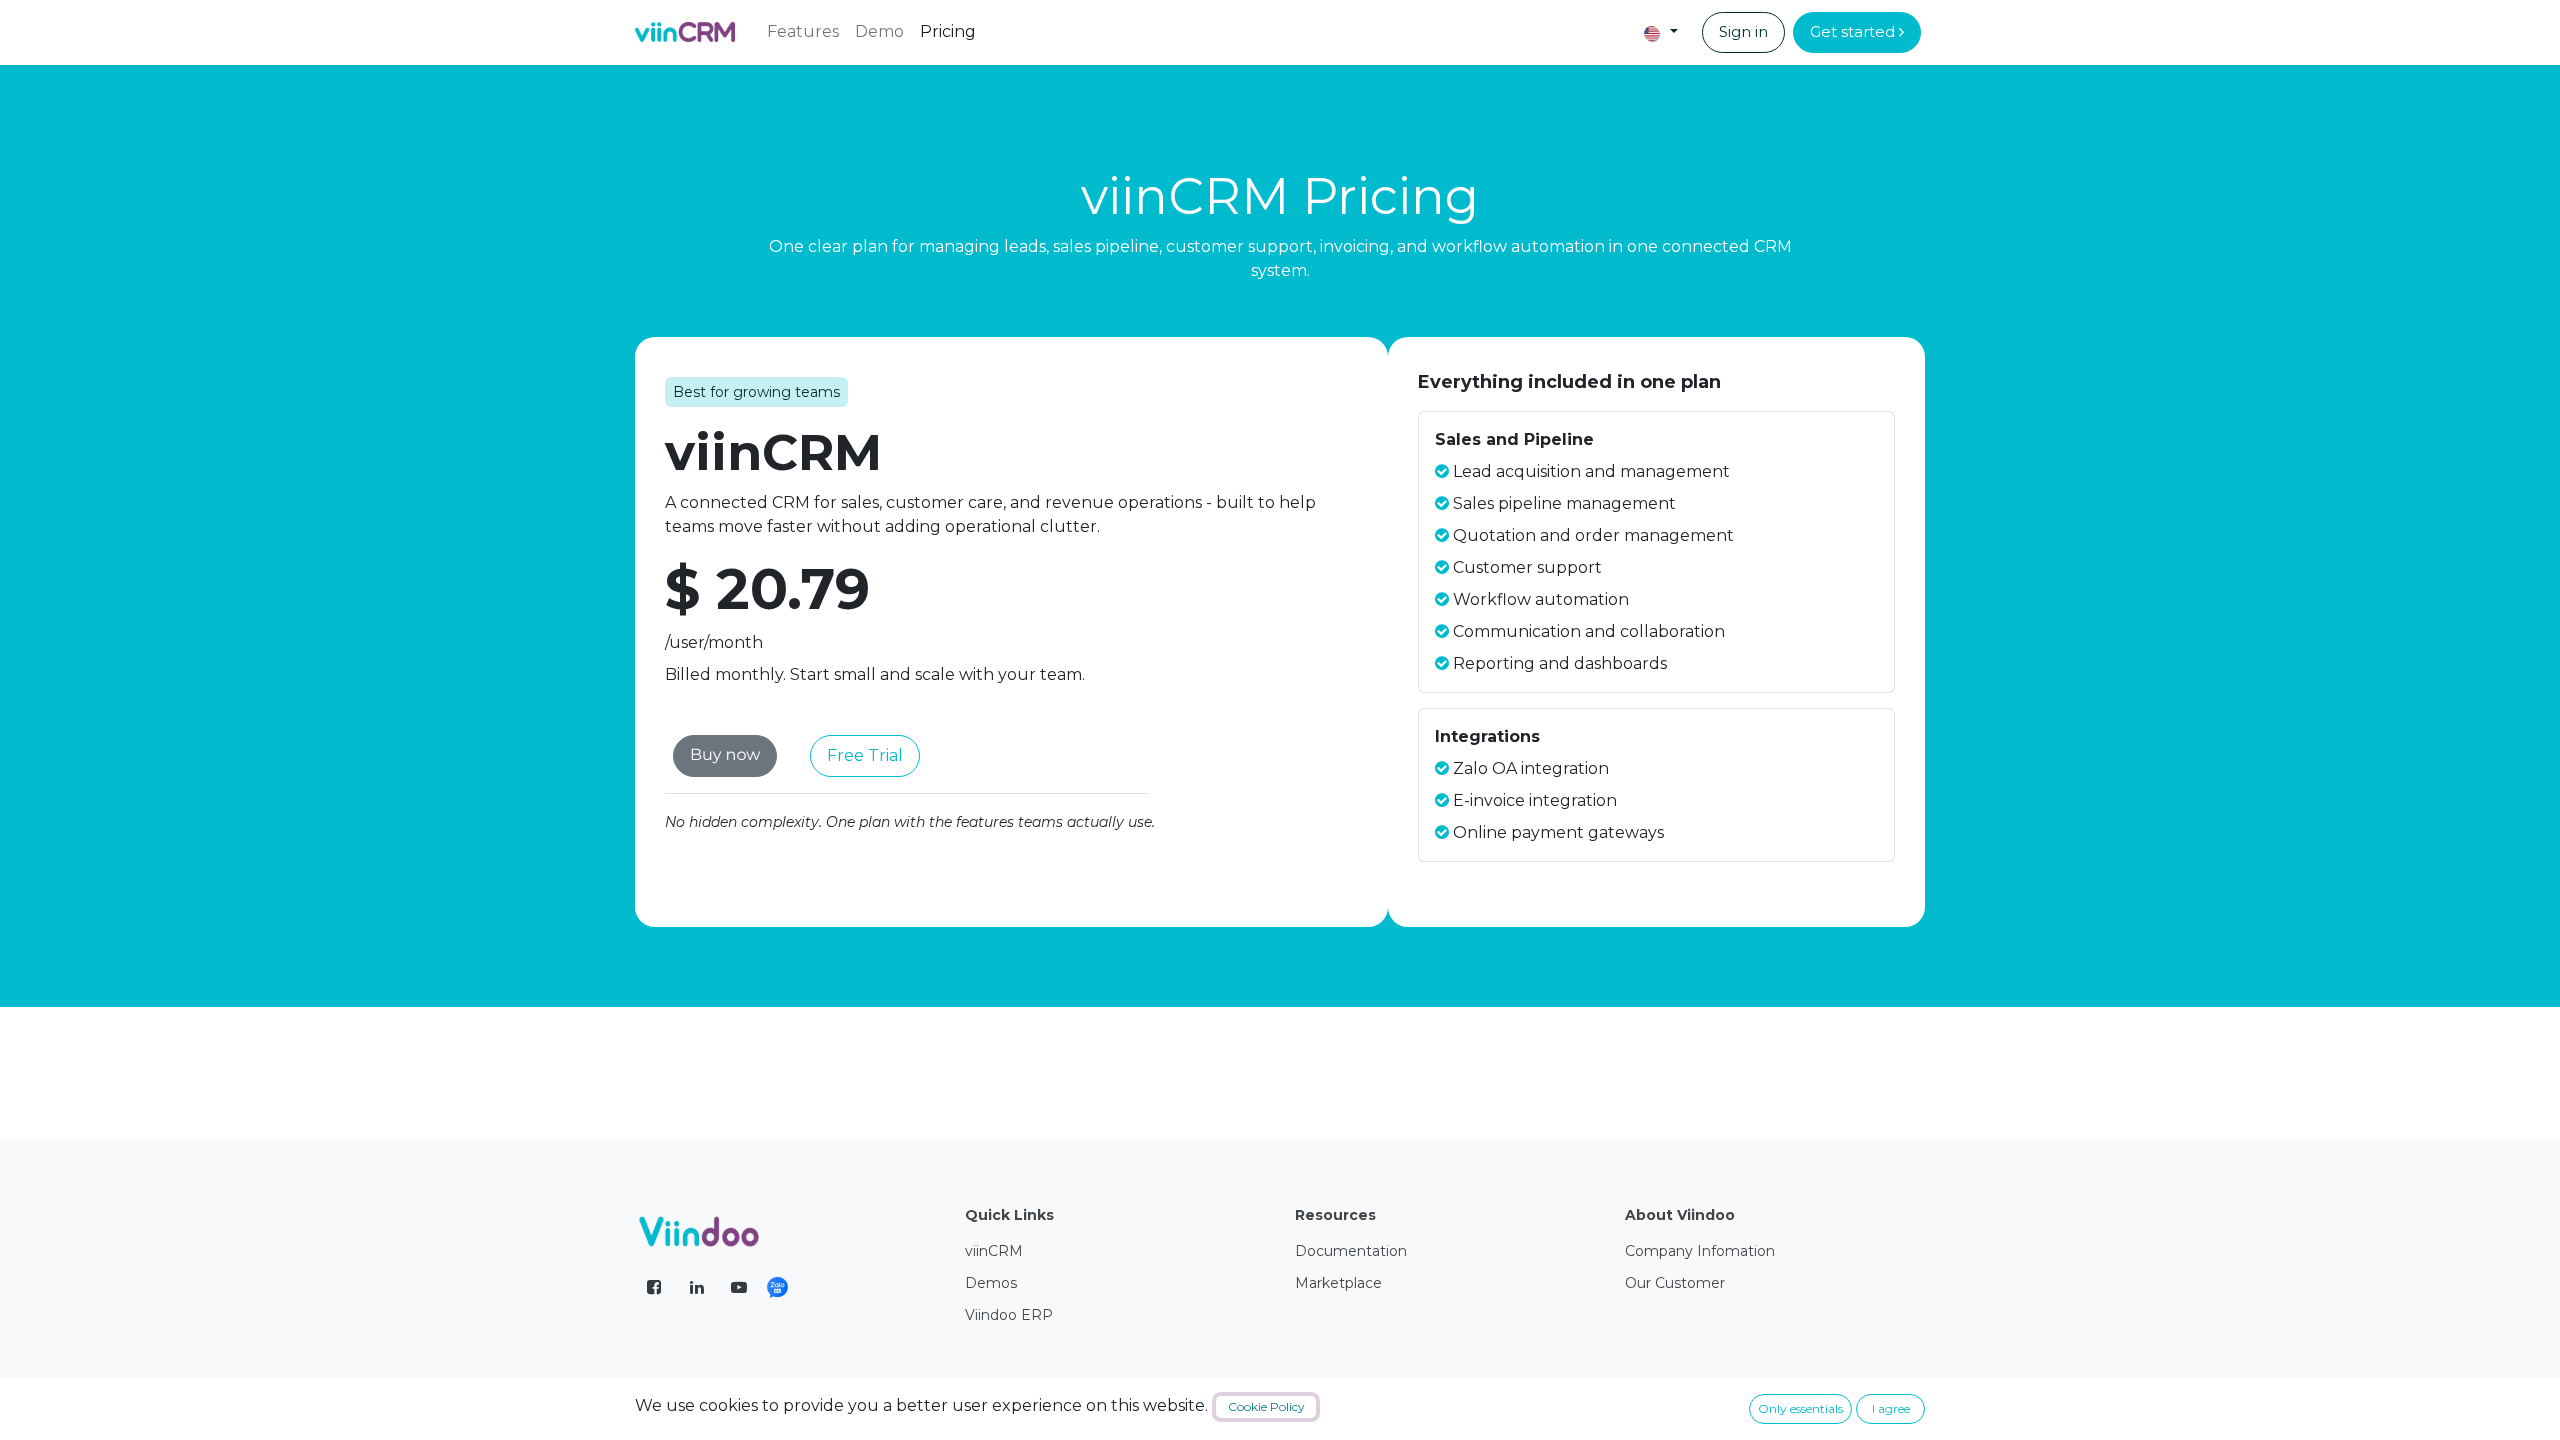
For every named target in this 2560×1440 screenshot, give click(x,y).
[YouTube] (739, 1287)
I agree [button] (1891, 1408)
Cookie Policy (1266, 1406)
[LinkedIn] (697, 1287)
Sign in (1743, 31)
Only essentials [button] (1800, 1408)
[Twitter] (790, 1287)
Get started (1854, 31)
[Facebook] (654, 1287)
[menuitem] (803, 32)
